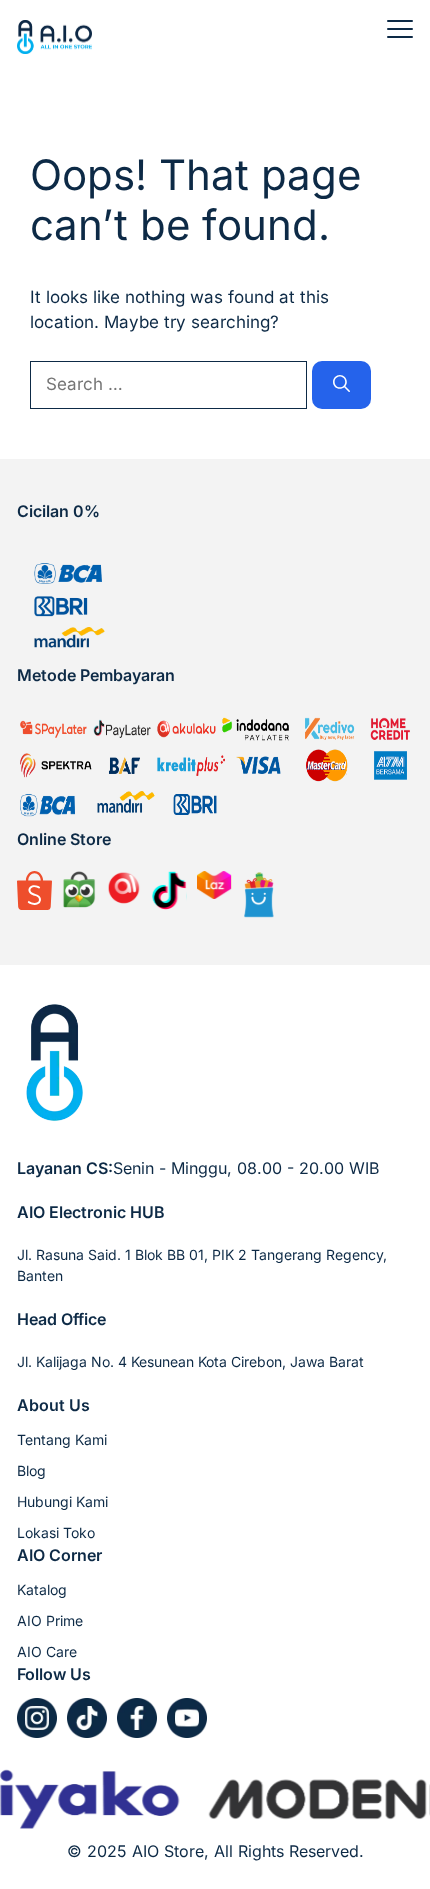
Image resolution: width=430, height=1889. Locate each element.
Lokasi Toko (56, 1532)
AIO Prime (50, 1620)
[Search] (341, 385)
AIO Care (47, 1651)
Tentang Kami (62, 1439)
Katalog (42, 1589)
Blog (31, 1470)
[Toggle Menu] (400, 29)
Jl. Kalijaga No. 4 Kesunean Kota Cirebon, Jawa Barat (190, 1361)
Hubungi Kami (62, 1501)
